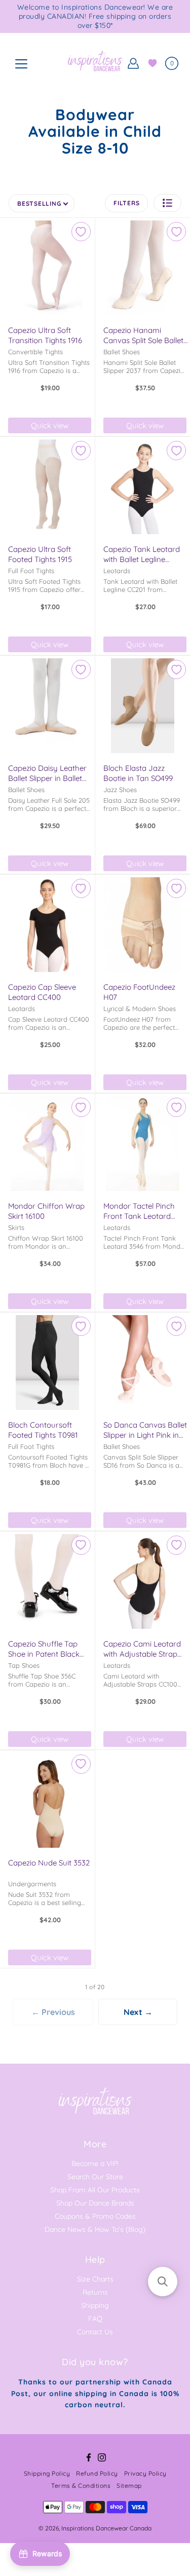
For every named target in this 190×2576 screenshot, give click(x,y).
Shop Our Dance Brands (95, 2203)
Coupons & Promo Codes (95, 2216)
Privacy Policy (145, 2473)
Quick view (50, 425)
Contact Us (95, 2332)
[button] (167, 203)
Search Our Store (95, 2177)
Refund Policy (97, 2473)
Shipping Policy (47, 2473)
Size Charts (95, 2279)
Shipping (95, 2305)
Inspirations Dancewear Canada (106, 2528)
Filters (126, 203)
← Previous (53, 2012)
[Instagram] (102, 2457)
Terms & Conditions (81, 2486)
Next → (138, 2012)
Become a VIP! (95, 2163)
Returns (95, 2292)
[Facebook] (89, 2457)
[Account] (133, 63)
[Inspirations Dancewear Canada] (95, 63)
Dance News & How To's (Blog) (95, 2229)
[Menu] (21, 64)
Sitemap (129, 2486)
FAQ (95, 2319)
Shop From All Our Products (95, 2190)
